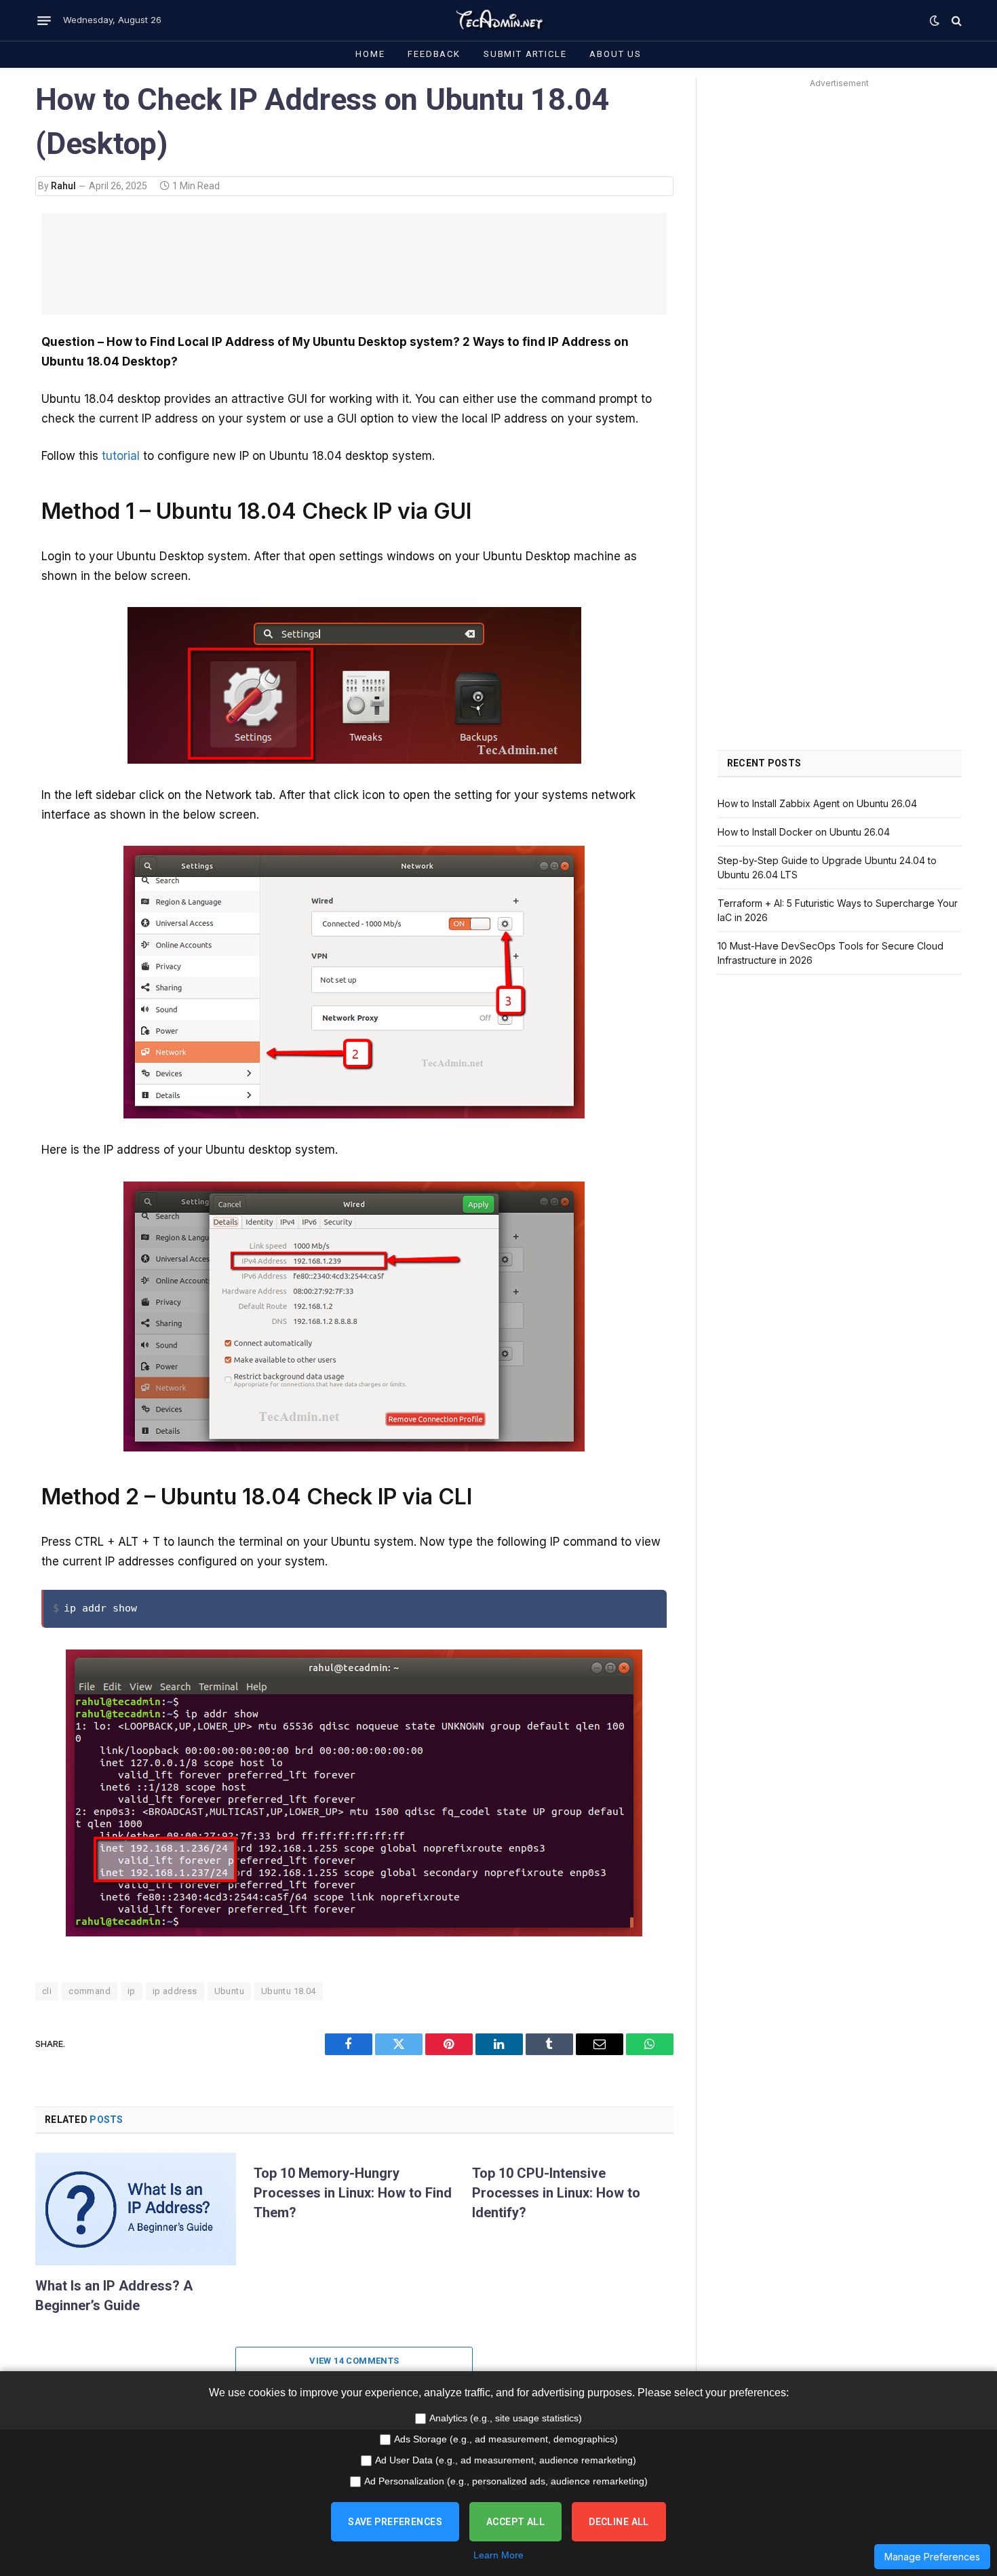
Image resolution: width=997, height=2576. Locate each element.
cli (47, 1991)
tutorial (121, 456)
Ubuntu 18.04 (289, 1991)
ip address (175, 1991)
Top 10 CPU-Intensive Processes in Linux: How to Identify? (556, 2193)
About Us (615, 54)
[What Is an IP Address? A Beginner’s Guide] (136, 2209)
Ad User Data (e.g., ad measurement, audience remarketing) (506, 2460)
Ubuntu (229, 1991)
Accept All (515, 2522)
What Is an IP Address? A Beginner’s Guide (114, 2296)
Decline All (619, 2522)
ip (132, 1991)
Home (370, 54)
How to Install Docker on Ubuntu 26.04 (804, 832)
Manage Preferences (932, 2557)
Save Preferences (395, 2522)
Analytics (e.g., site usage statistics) (506, 2418)
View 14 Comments (354, 2361)
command (90, 1991)
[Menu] (44, 20)
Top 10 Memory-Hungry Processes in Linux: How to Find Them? (353, 2193)
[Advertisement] (354, 264)
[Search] (955, 21)
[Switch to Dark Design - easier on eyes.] (935, 20)
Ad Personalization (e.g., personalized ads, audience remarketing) (506, 2481)
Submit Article (525, 54)
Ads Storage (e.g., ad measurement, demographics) (506, 2439)
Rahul (63, 186)
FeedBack (434, 54)
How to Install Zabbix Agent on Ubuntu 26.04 (817, 803)
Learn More (498, 2555)
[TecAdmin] (498, 20)
